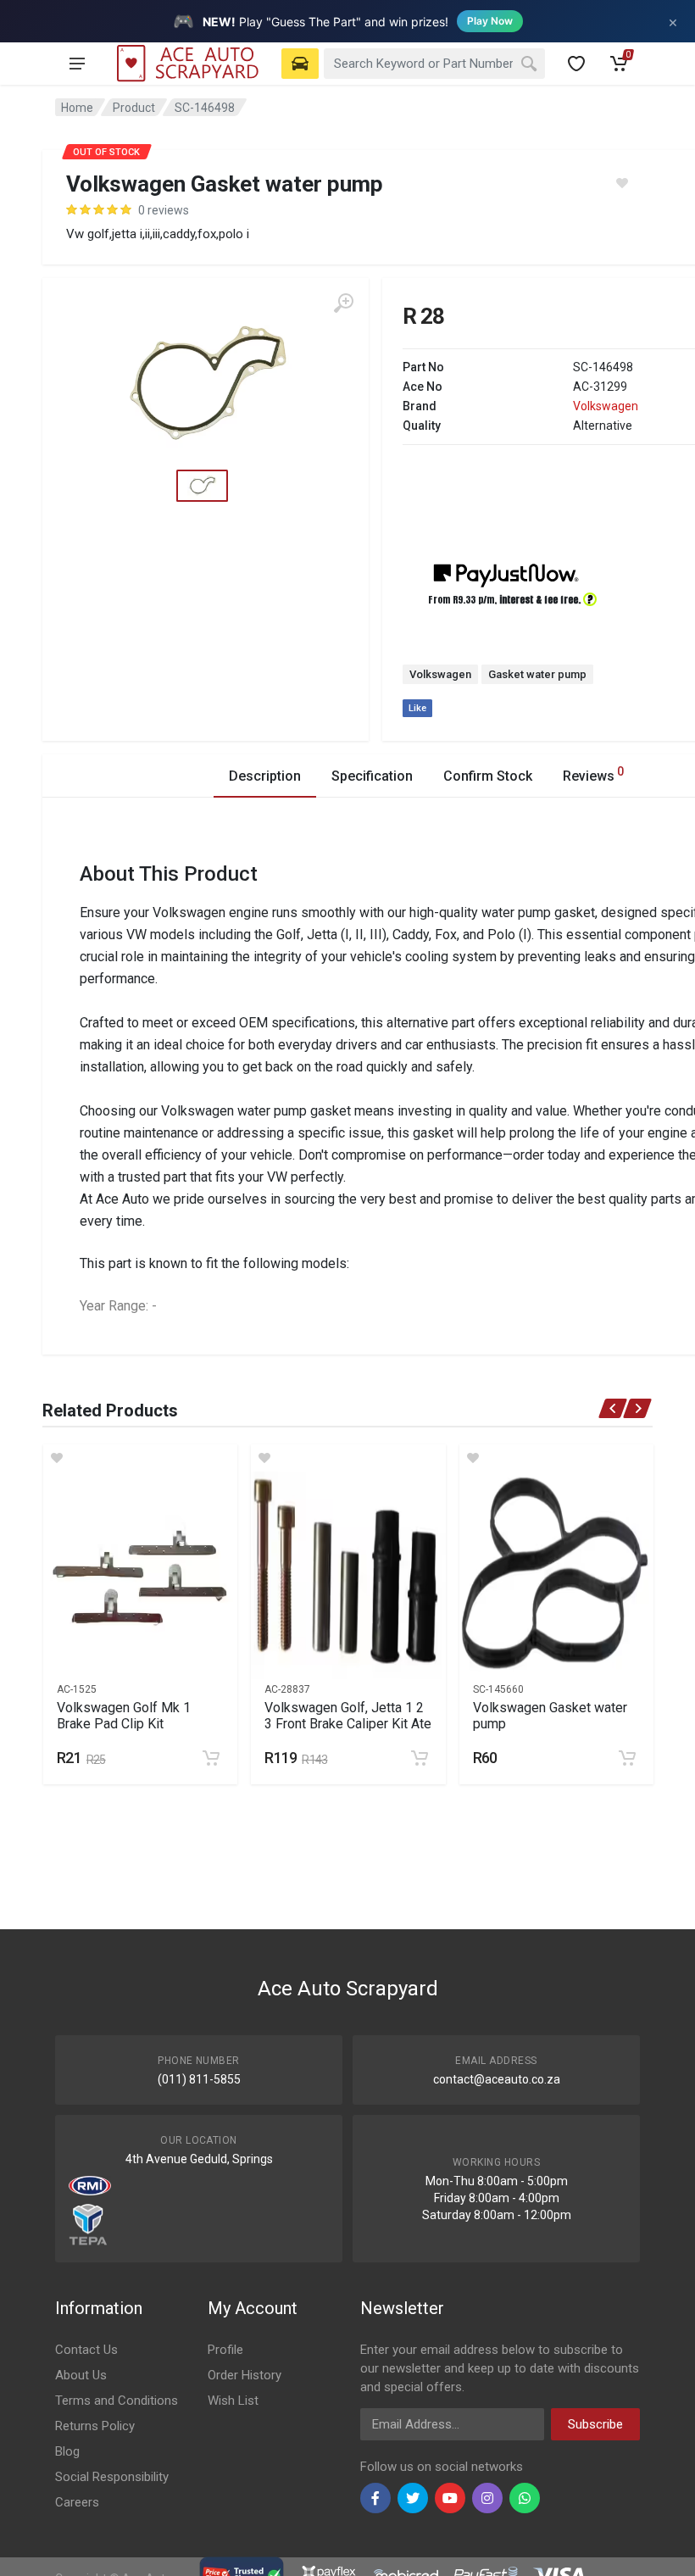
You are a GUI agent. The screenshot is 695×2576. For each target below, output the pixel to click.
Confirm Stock (488, 776)
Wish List (233, 2401)
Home (77, 108)
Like (417, 708)
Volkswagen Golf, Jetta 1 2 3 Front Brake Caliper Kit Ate (348, 1716)
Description (265, 776)
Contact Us (86, 2350)
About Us (81, 2375)
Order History (245, 2375)
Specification (372, 776)
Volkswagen (606, 406)
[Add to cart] (211, 1758)
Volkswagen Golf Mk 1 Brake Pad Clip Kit (124, 1716)
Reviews (593, 774)
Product (134, 108)
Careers (77, 2502)
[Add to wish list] (140, 1458)
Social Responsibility (112, 2477)
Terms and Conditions (117, 2401)
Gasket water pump (537, 674)
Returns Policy (95, 2426)
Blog (67, 2451)
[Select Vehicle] (300, 64)
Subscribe (595, 2424)
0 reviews (164, 210)
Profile (225, 2350)
